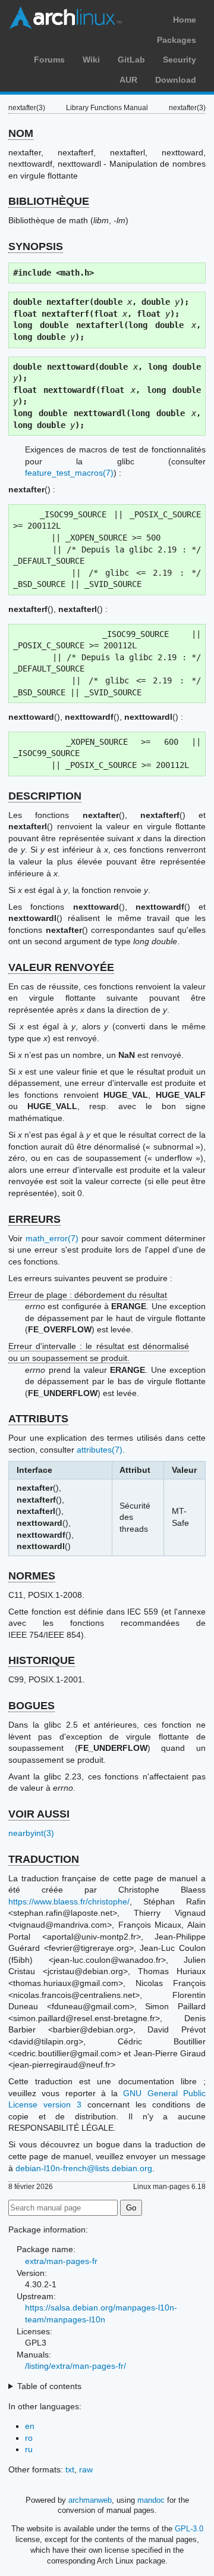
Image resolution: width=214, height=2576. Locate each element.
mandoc (151, 2500)
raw (86, 2469)
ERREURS (34, 1219)
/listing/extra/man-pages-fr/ (75, 2366)
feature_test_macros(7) (69, 473)
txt (70, 2469)
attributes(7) (100, 1450)
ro (29, 2438)
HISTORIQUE (42, 1660)
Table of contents (49, 2386)
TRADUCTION (44, 1859)
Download (176, 80)
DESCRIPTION (45, 796)
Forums (49, 60)
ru (29, 2449)
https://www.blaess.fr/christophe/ (69, 1901)
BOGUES (32, 1706)
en (30, 2426)
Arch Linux (65, 18)
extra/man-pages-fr (61, 2261)
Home (185, 20)
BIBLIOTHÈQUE (49, 201)
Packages (177, 40)
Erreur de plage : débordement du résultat (88, 1295)
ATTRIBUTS (38, 1419)
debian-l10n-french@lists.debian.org (84, 2168)
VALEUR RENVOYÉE (61, 967)
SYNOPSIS (36, 246)
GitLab (131, 60)
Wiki (91, 60)
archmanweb (90, 2500)
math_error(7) (52, 1238)
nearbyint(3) (31, 1833)
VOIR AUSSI (39, 1814)
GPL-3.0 (189, 2529)
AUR (128, 80)
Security (180, 60)
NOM (21, 133)
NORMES (32, 1576)
